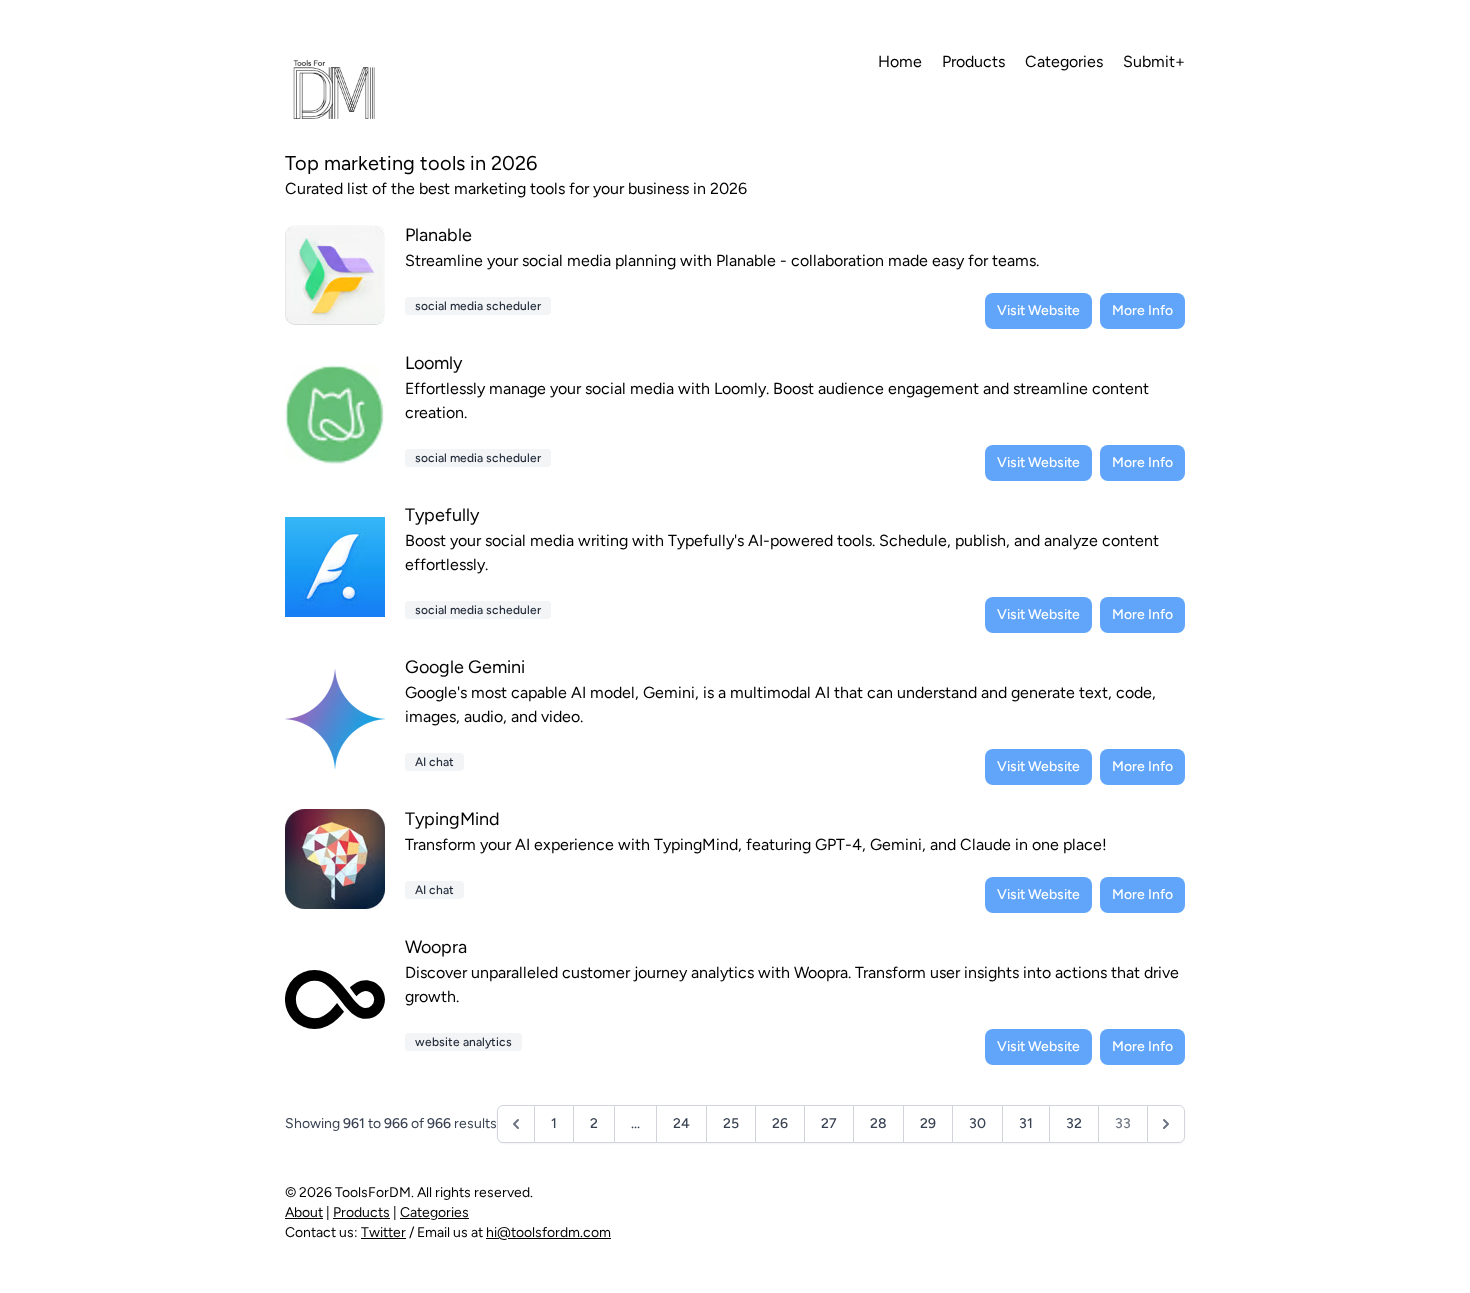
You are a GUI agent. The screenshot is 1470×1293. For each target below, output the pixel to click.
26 (780, 1123)
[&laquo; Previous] (516, 1124)
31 (1026, 1123)
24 (681, 1123)
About (304, 1212)
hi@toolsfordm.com (548, 1232)
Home (900, 61)
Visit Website (1038, 310)
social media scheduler (478, 306)
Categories (1064, 61)
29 (928, 1123)
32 (1074, 1123)
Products (973, 61)
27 (829, 1123)
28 (878, 1123)
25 (731, 1123)
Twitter (383, 1232)
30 (977, 1123)
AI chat (434, 762)
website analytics (463, 1042)
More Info (1142, 310)
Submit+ (1154, 61)
